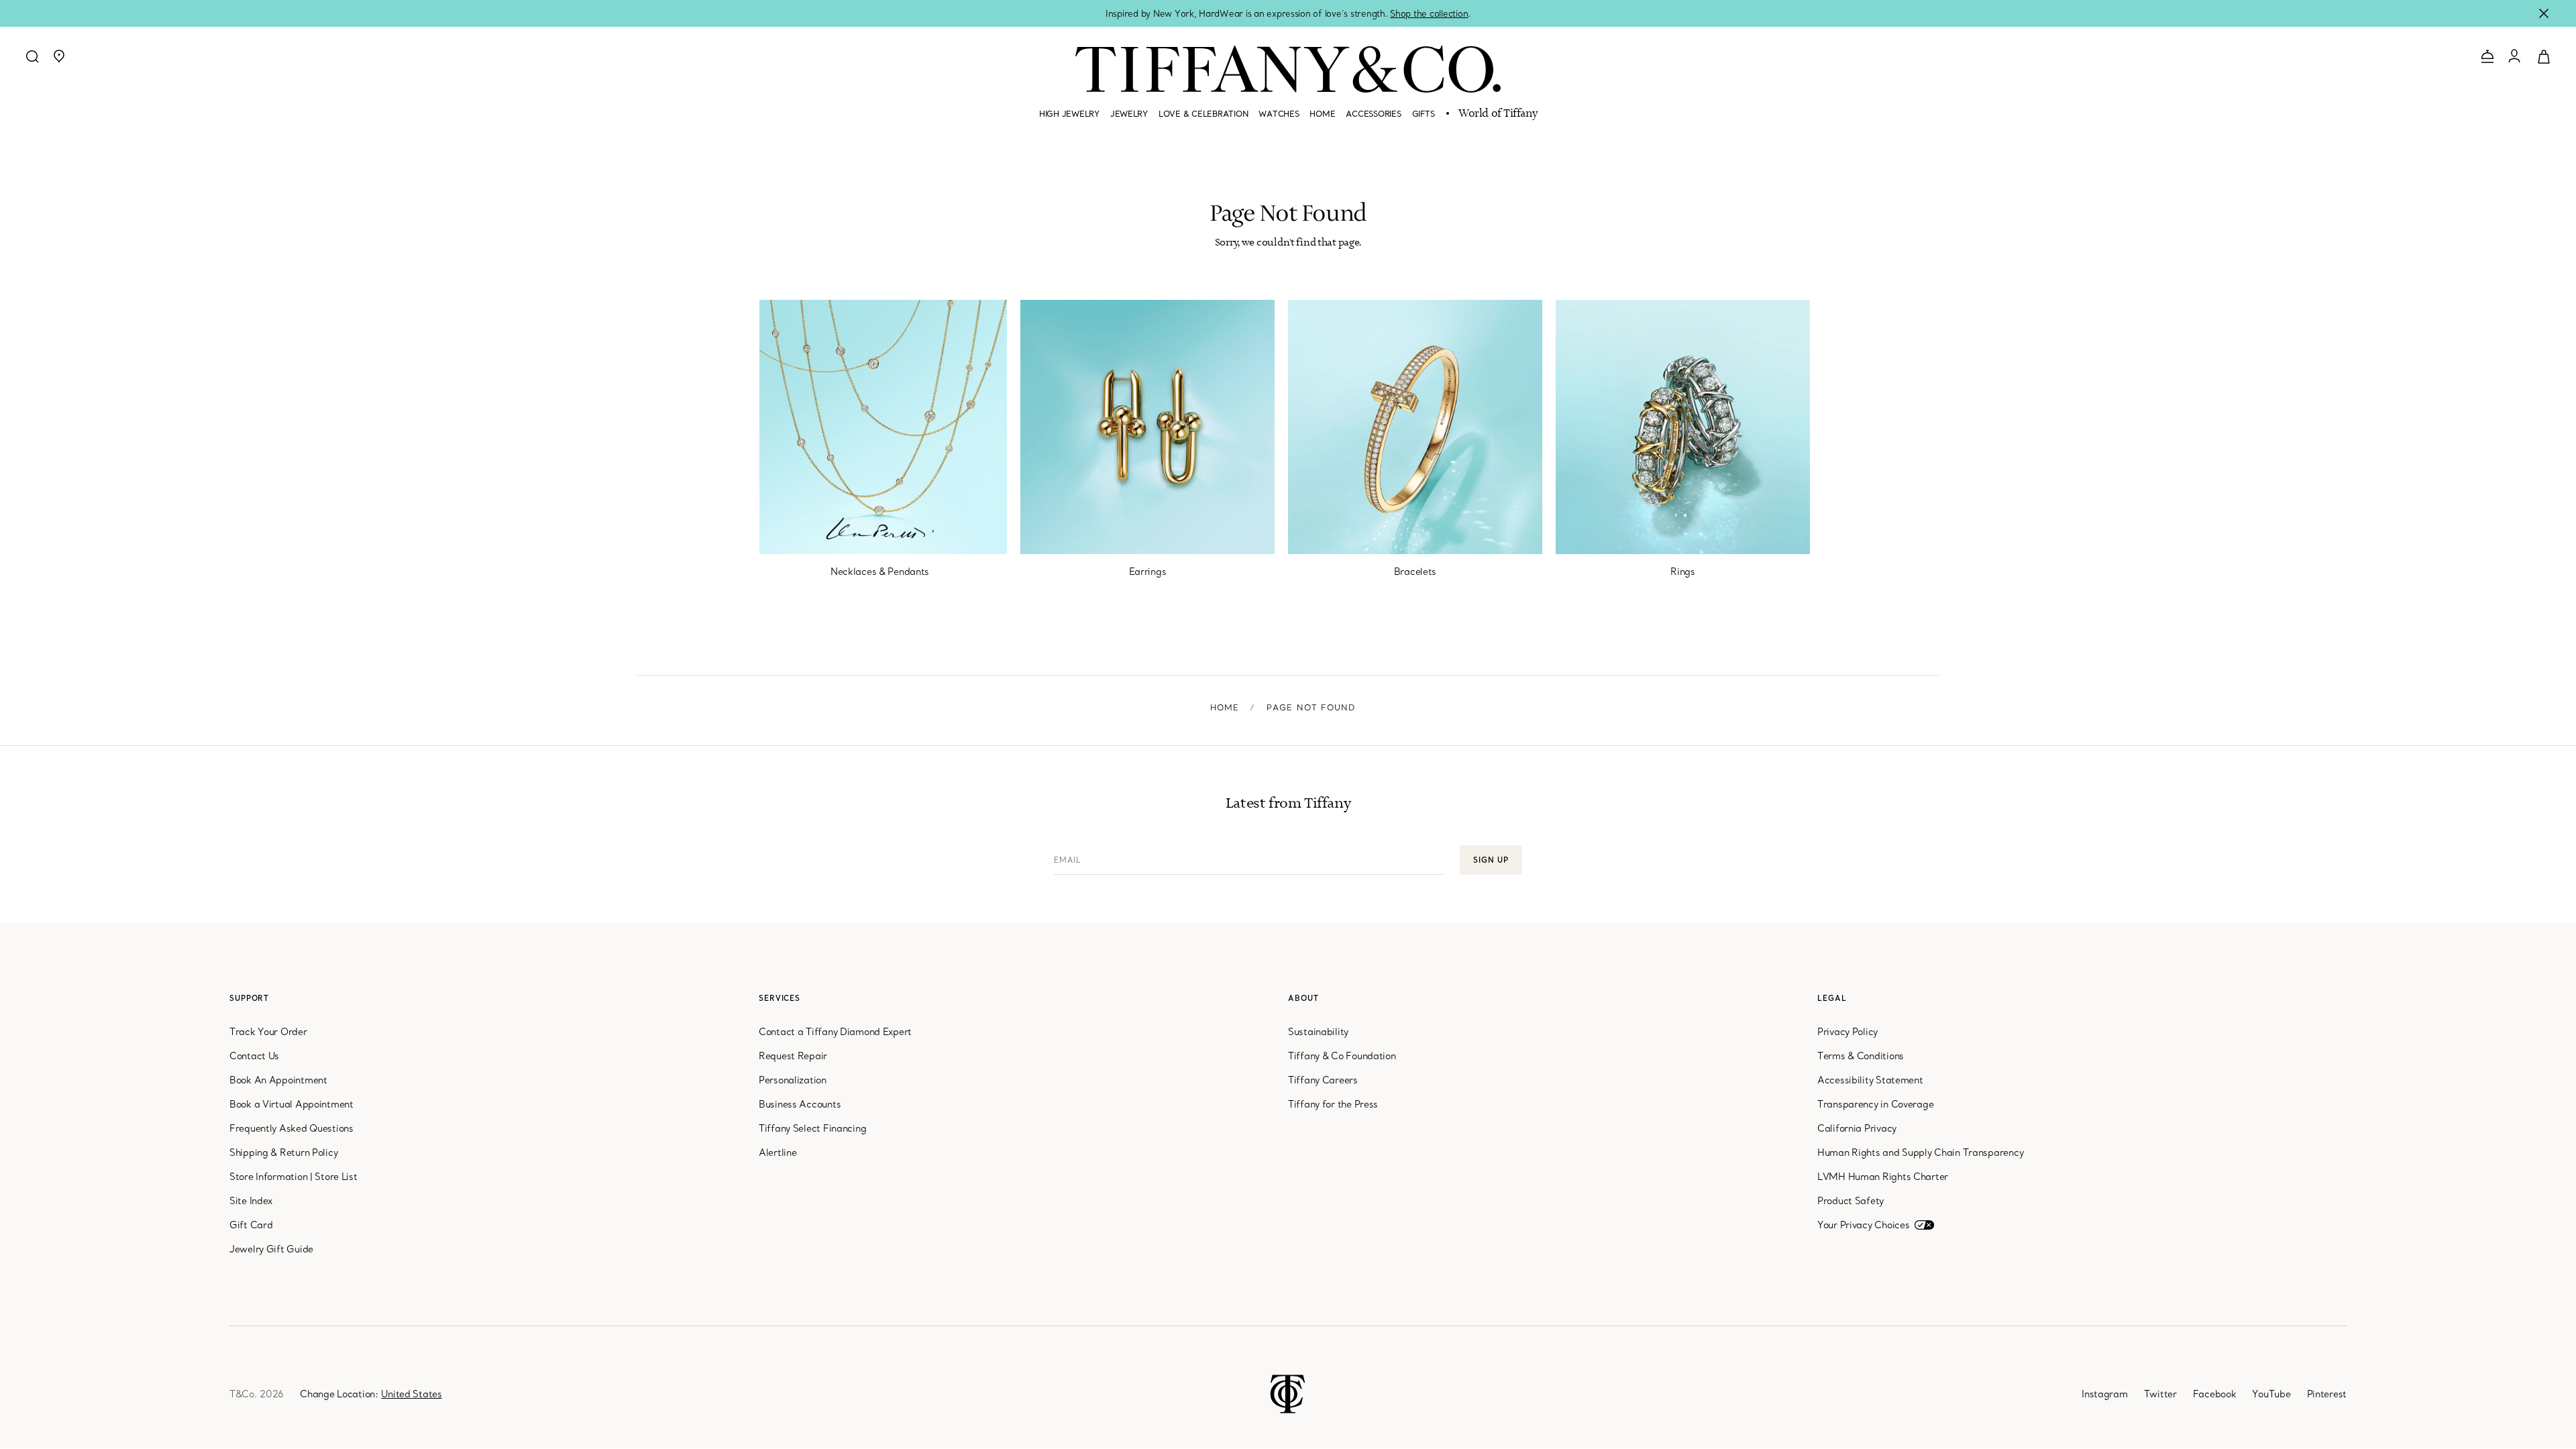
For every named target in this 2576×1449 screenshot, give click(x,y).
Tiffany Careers (1323, 1080)
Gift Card (251, 1225)
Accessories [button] (1373, 114)
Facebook (2215, 1394)
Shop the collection (1429, 13)
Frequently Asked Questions (291, 1128)
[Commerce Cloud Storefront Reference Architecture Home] (1288, 1393)
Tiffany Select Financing (812, 1128)
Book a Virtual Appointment (291, 1104)
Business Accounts (800, 1104)
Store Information (268, 1177)
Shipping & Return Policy (283, 1152)
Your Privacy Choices (1863, 1225)
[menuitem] (1069, 119)
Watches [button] (1279, 114)
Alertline (777, 1152)
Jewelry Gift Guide (271, 1249)
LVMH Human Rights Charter (1883, 1177)
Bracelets (1415, 572)
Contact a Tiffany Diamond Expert (835, 1032)
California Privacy (1857, 1128)
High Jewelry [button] (1069, 114)
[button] (59, 56)
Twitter (2160, 1394)
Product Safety (1850, 1201)
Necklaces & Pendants (880, 572)
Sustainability (1318, 1032)
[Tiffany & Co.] (1288, 69)
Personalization (793, 1080)
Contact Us (254, 1056)
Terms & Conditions (1861, 1056)
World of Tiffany (1498, 114)
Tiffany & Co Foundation (1342, 1056)
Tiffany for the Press (1333, 1104)
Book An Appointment (278, 1080)
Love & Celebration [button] (1203, 114)
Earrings (1148, 572)
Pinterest (2327, 1394)
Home (1225, 707)
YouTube (2271, 1394)
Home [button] (1322, 114)
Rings (1683, 572)
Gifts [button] (1424, 114)
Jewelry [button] (1129, 114)
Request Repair (793, 1056)
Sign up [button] (1491, 860)
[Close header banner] (2544, 13)
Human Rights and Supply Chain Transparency (1920, 1152)
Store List (336, 1177)
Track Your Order (268, 1032)
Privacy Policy (1847, 1032)
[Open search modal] (32, 56)
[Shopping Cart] (2544, 56)
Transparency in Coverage (1875, 1104)
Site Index (251, 1201)
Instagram (2104, 1394)
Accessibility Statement (1870, 1080)
